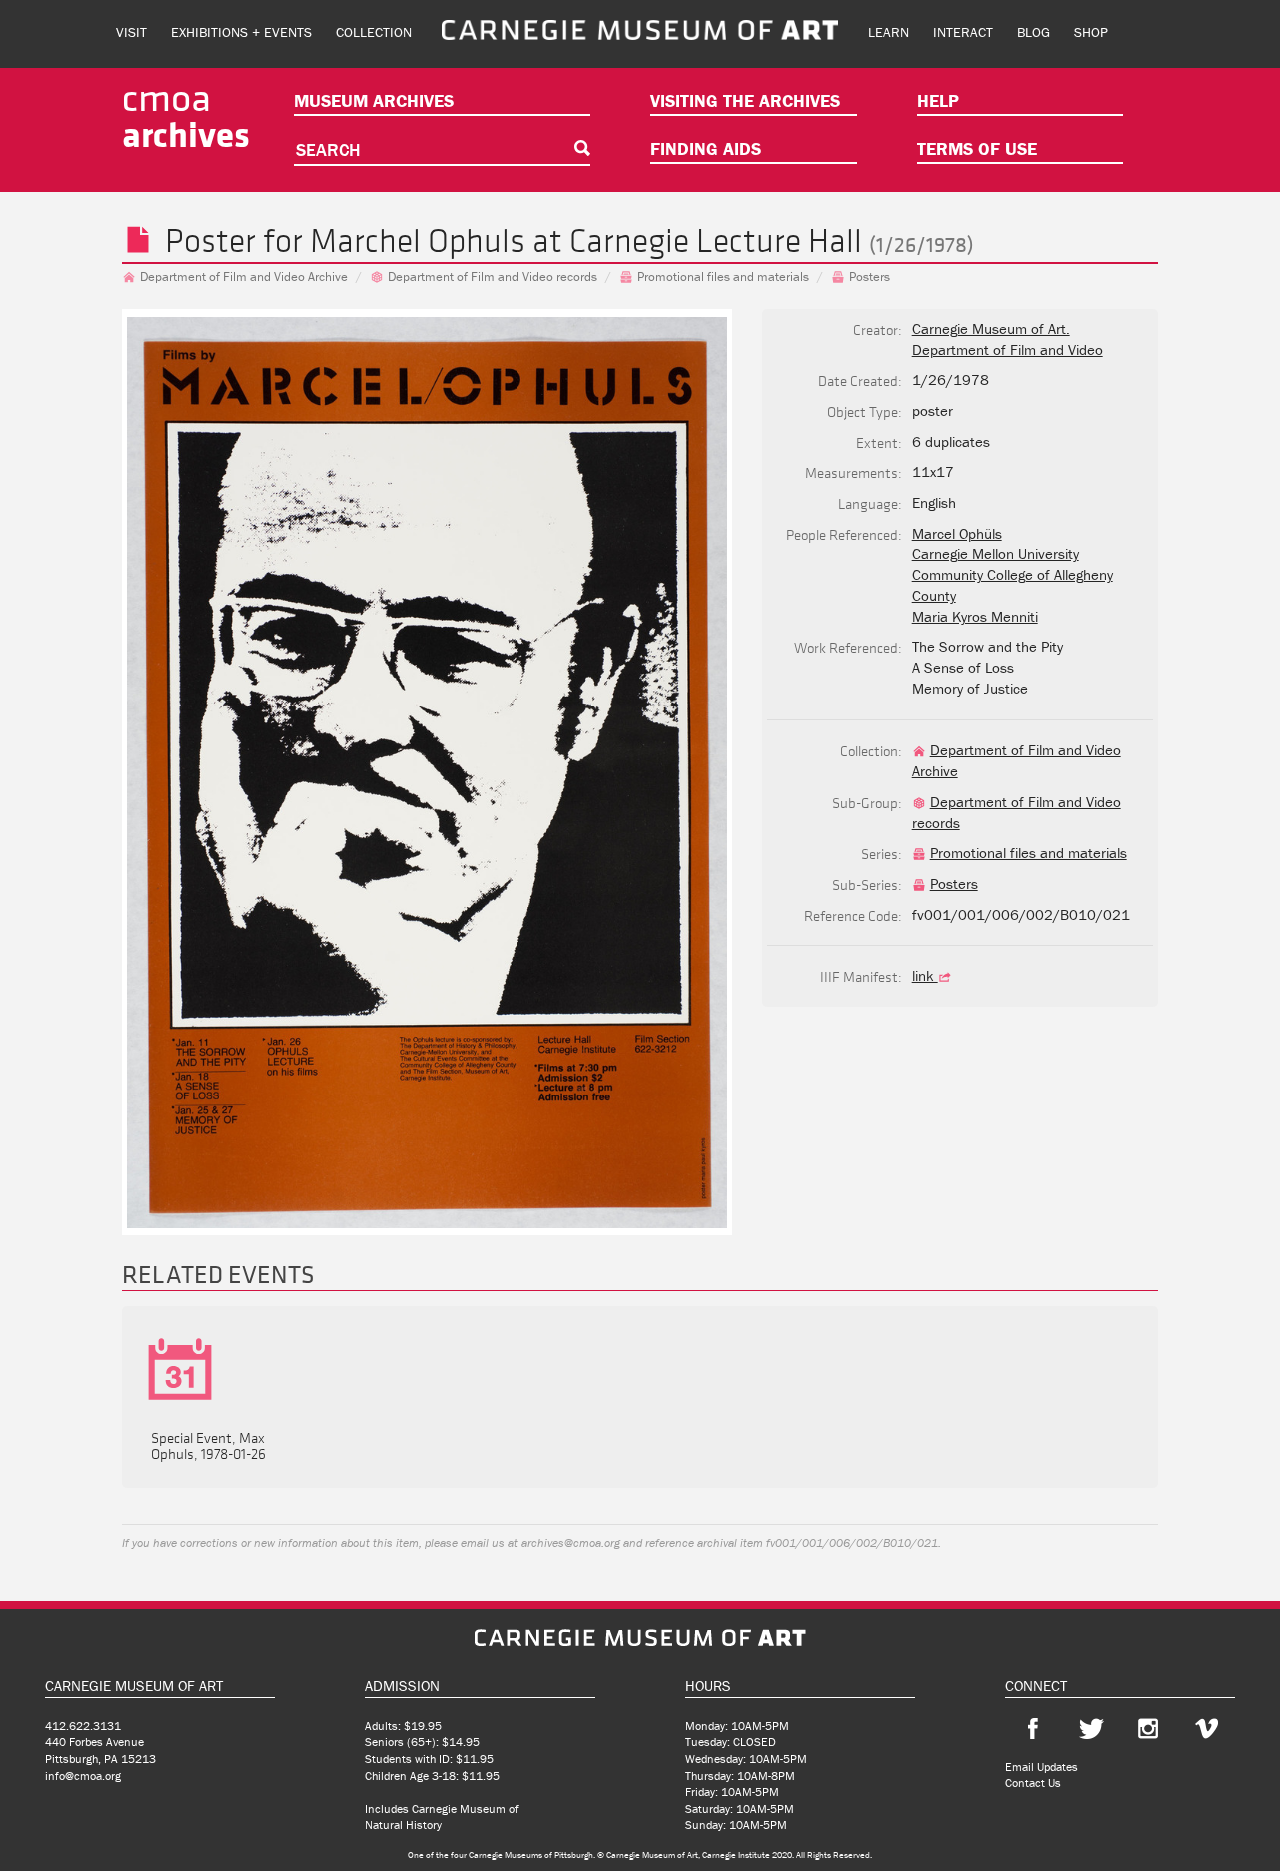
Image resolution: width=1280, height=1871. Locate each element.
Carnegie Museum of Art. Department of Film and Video (1007, 339)
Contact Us (1033, 1782)
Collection (374, 32)
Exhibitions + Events (241, 32)
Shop (1091, 32)
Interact (963, 32)
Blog (1033, 32)
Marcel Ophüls (957, 533)
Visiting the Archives (745, 100)
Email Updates (1041, 1766)
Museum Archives (374, 100)
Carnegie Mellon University (995, 553)
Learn (888, 32)
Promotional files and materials (723, 276)
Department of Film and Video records (492, 276)
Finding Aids (705, 148)
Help (938, 100)
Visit (131, 32)
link (925, 975)
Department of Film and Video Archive (244, 276)
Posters (869, 276)
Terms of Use (977, 148)
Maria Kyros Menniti (975, 616)
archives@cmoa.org (570, 1542)
